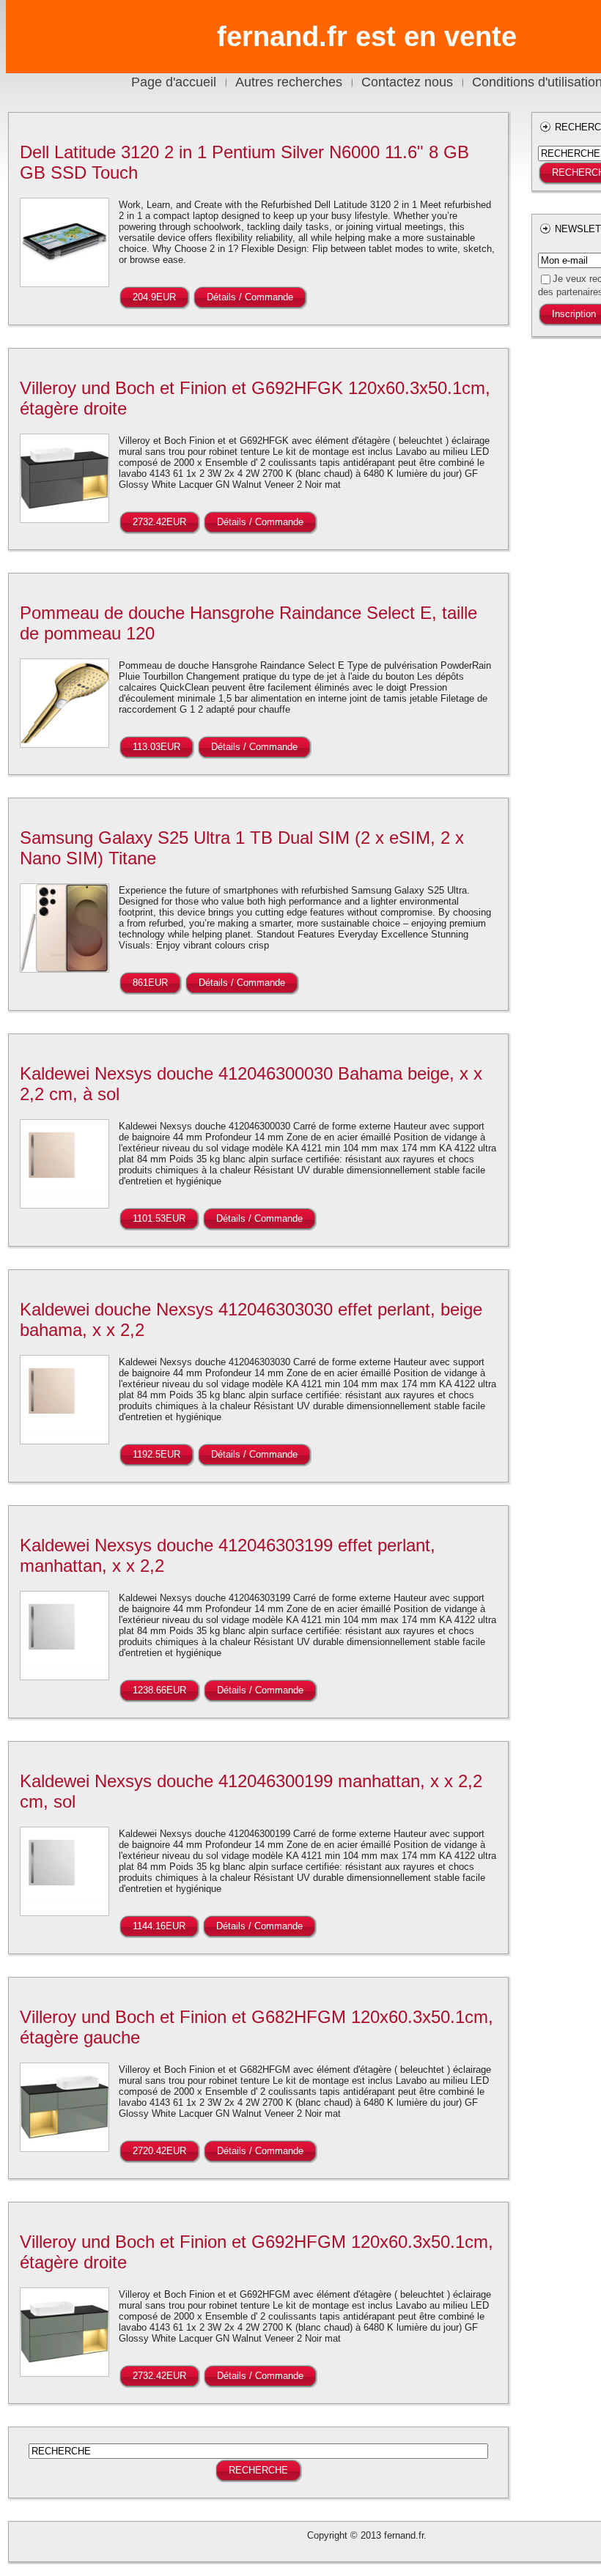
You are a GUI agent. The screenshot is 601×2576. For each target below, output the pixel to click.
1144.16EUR (159, 1926)
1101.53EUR (159, 1218)
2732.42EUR (159, 522)
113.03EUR (156, 747)
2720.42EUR (159, 2151)
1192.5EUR (156, 1454)
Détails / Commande (250, 297)
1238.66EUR (159, 1690)
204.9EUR (154, 297)
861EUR (150, 983)
